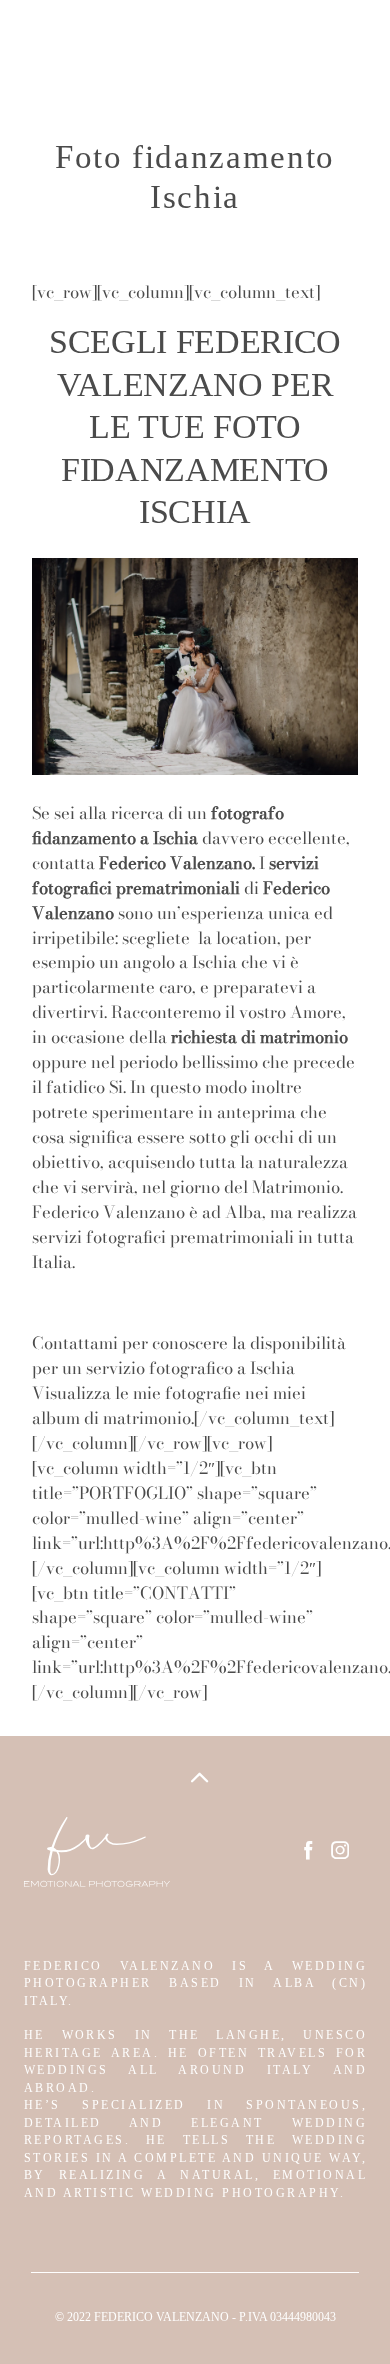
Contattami (75, 1343)
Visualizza (73, 1393)
